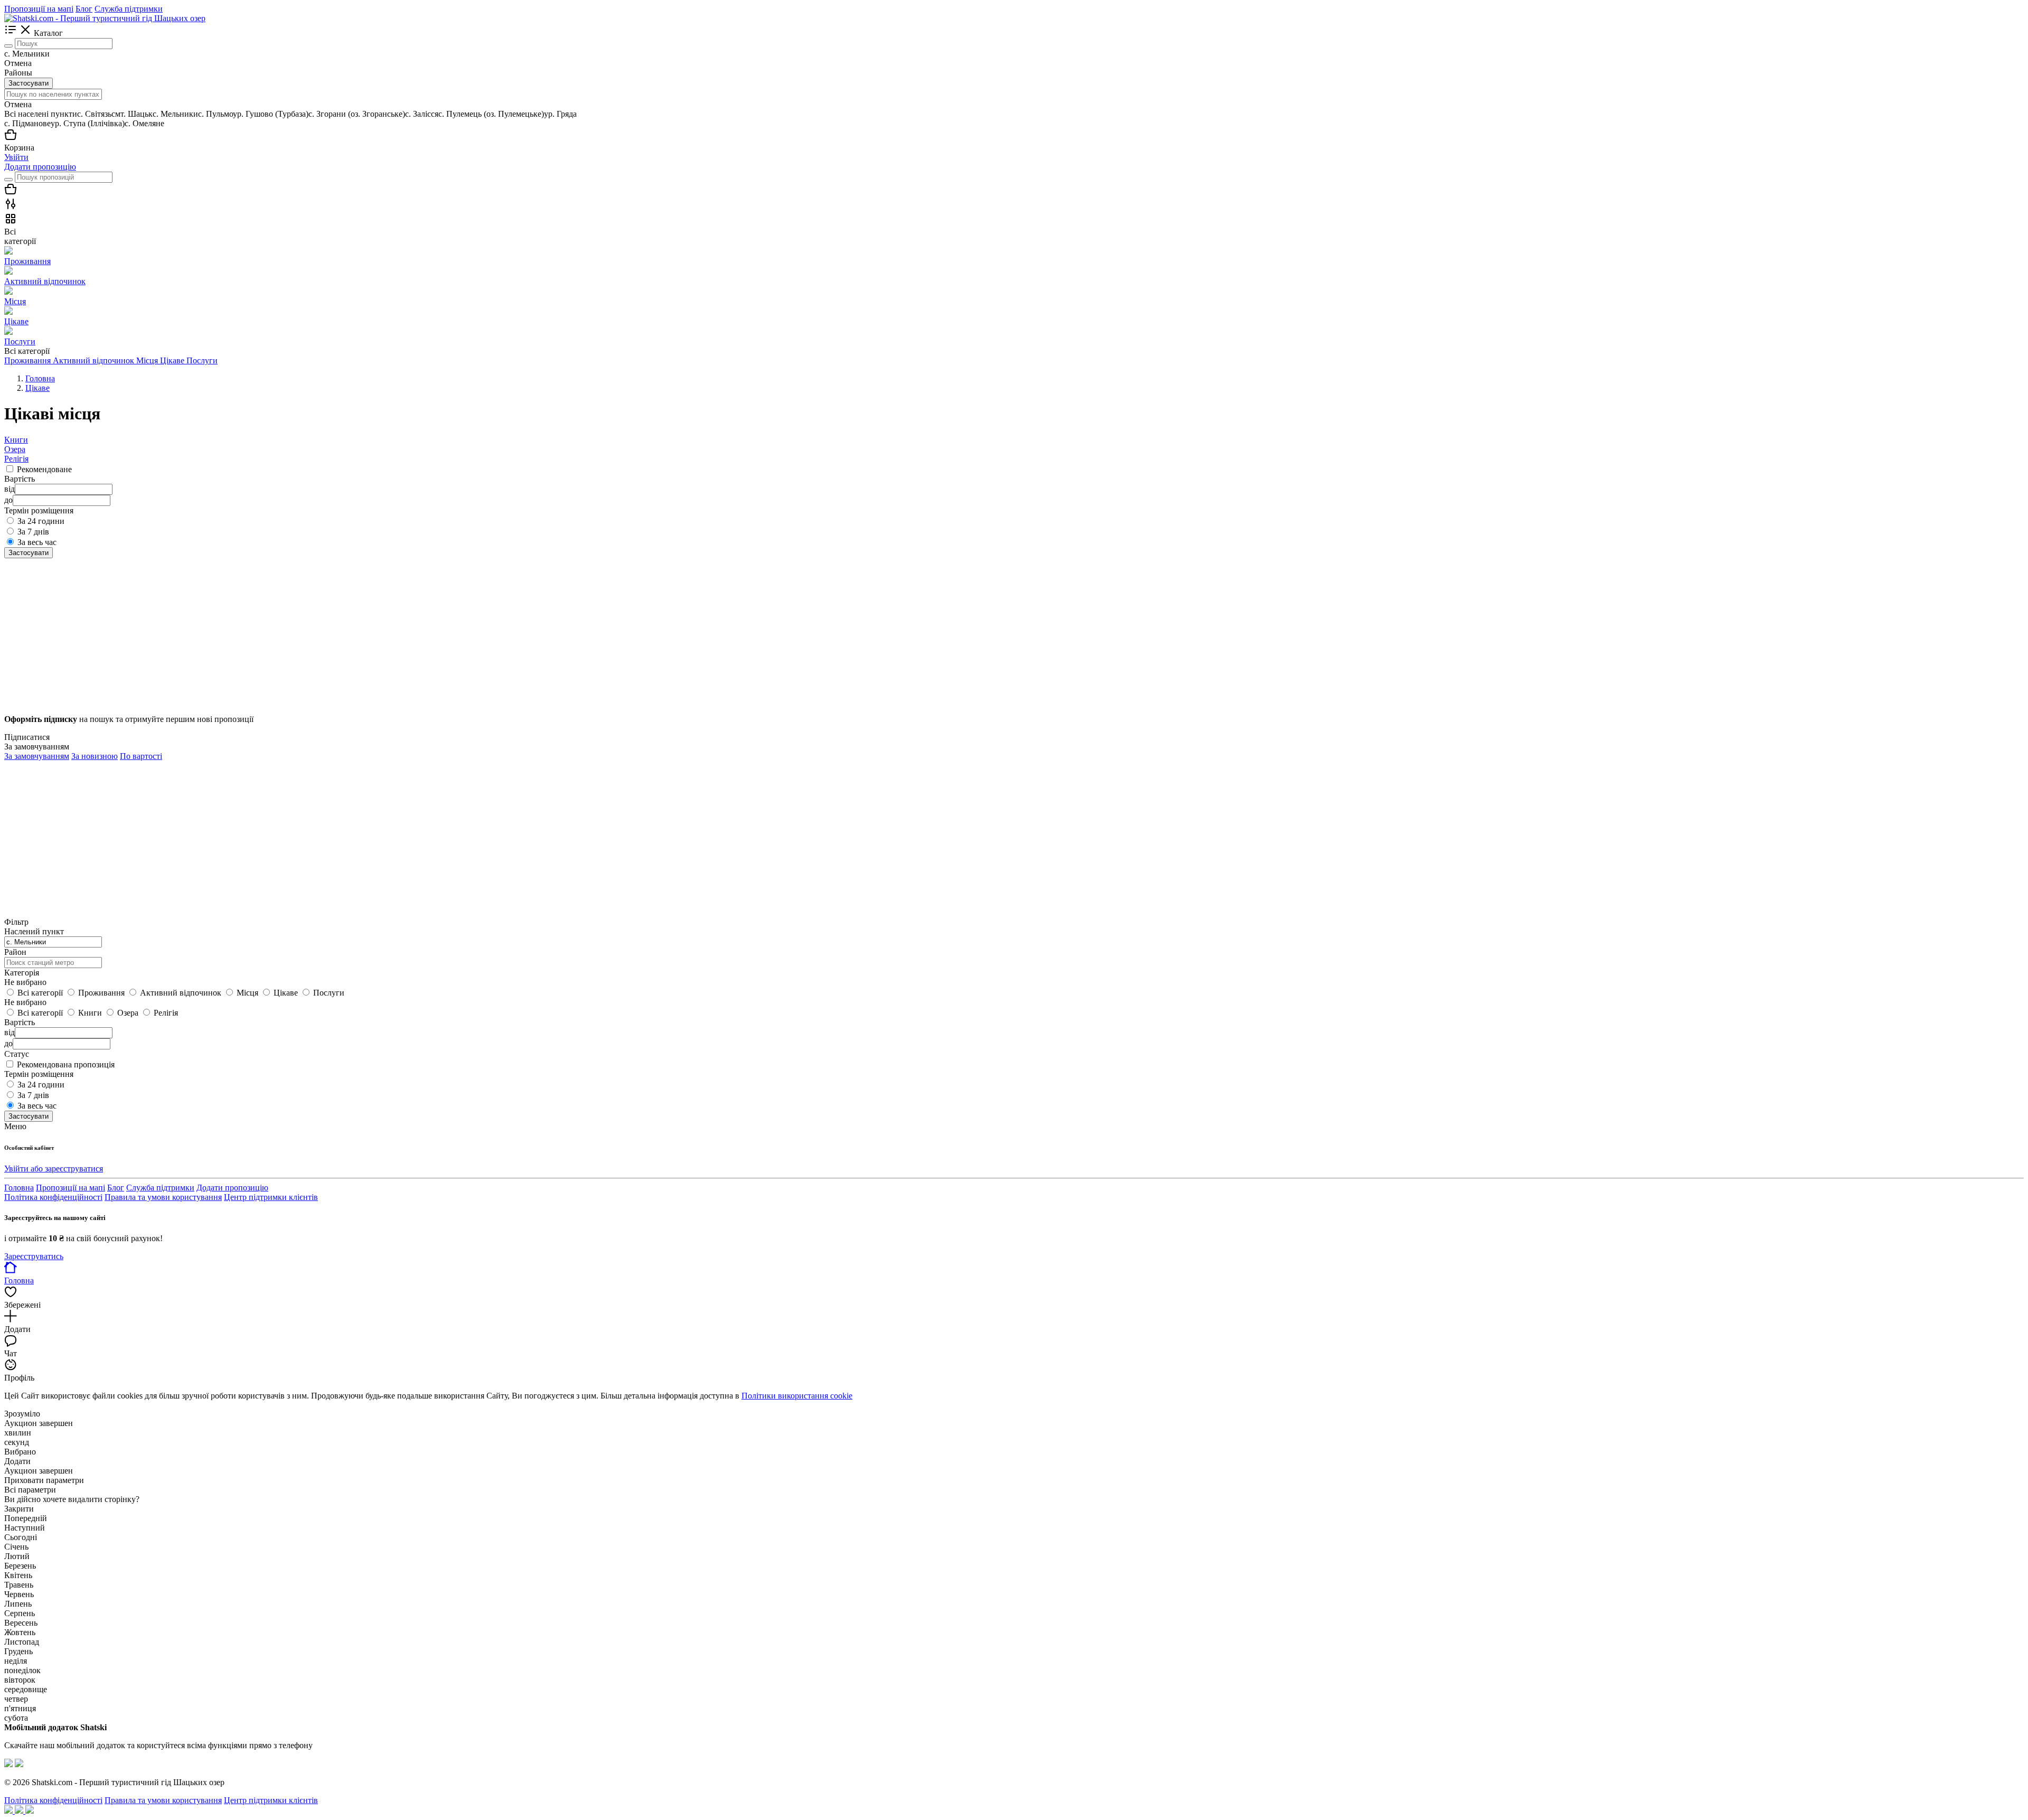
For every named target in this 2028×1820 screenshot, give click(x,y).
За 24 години (41, 521)
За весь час (37, 542)
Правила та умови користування (163, 1197)
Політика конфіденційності (53, 1197)
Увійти (16, 157)
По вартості (141, 756)
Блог (84, 9)
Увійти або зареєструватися (54, 1169)
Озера (15, 449)
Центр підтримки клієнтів (271, 1197)
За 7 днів (33, 532)
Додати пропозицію (40, 167)
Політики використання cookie (797, 1396)
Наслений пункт (34, 931)
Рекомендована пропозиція (66, 1064)
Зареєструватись (34, 1256)
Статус (17, 1054)
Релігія (16, 459)
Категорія (22, 973)
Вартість (20, 1022)
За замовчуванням (37, 756)
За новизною (95, 756)
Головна (19, 1188)
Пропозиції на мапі (39, 9)
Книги (16, 440)
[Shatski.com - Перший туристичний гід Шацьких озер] (105, 18)
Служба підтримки (129, 9)
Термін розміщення (39, 1074)
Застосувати (29, 83)
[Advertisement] (321, 632)
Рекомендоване (44, 469)
